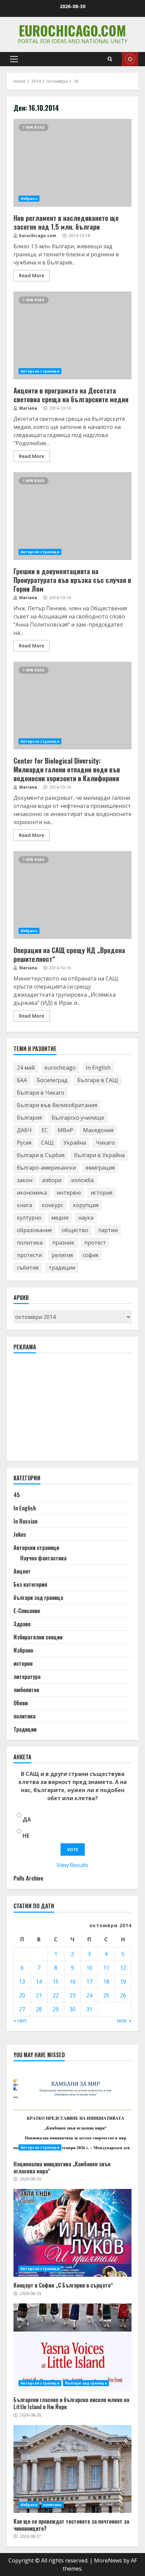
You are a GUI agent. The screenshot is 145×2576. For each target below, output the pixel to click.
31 (89, 2009)
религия (62, 1255)
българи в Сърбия (41, 1155)
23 (72, 1995)
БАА (22, 1080)
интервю (69, 1193)
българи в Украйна (99, 1155)
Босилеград (52, 1080)
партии (108, 1230)
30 (72, 2009)
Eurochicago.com (72, 30)
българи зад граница (38, 1598)
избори (52, 1180)
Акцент (22, 1571)
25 (106, 1995)
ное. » (124, 2020)
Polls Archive (28, 1878)
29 (56, 2009)
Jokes (20, 1534)
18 (106, 1982)
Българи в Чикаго (41, 1093)
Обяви (21, 1703)
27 (22, 2009)
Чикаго (105, 1143)
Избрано (29, 199)
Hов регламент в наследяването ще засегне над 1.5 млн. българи (72, 163)
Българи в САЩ (98, 1080)
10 (89, 1968)
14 (39, 1982)
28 (39, 2009)
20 (22, 1995)
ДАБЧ (24, 1130)
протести (29, 1255)
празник (63, 1243)
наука (86, 1218)
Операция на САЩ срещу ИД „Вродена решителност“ (72, 895)
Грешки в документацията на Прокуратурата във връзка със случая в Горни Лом (72, 516)
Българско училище (78, 1118)
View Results (72, 1865)
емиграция (100, 1168)
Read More (32, 275)
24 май (26, 1068)
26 (123, 1995)
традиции (62, 1268)
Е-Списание (27, 1611)
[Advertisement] (64, 1410)
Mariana (28, 408)
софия (90, 1255)
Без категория (30, 1584)
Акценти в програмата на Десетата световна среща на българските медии (72, 335)
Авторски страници (40, 371)
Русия (24, 1143)
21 (39, 1995)
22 (56, 1995)
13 (22, 1982)
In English (98, 1068)
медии (60, 1218)
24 (89, 1995)
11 (106, 1968)
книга (24, 1205)
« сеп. (20, 2020)
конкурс (52, 1205)
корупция (86, 1205)
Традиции (25, 1729)
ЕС (45, 1130)
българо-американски (46, 1168)
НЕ (26, 1836)
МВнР (65, 1130)
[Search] (110, 59)
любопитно (26, 1690)
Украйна (75, 1143)
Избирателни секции (38, 1637)
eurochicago (60, 1068)
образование (34, 1230)
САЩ (47, 1143)
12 (123, 1968)
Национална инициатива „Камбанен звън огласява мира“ (72, 2112)
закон (25, 1180)
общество (75, 1230)
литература (27, 1677)
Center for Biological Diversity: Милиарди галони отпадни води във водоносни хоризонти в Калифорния (72, 706)
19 (123, 1982)
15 (56, 1982)
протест (95, 1243)
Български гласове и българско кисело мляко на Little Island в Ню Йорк (72, 2347)
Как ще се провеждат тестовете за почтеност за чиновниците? (72, 2469)
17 (89, 1982)
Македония (98, 1130)
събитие (28, 1268)
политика (30, 1243)
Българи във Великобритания (57, 1105)
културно (29, 1218)
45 (17, 1495)
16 (72, 1982)
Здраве (22, 1624)
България (29, 1118)
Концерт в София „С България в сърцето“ (72, 2233)
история (101, 1193)
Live (130, 59)
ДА (27, 1819)
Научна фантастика (43, 1558)
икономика (32, 1193)
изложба (82, 1180)
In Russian (25, 1521)
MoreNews (108, 2560)
